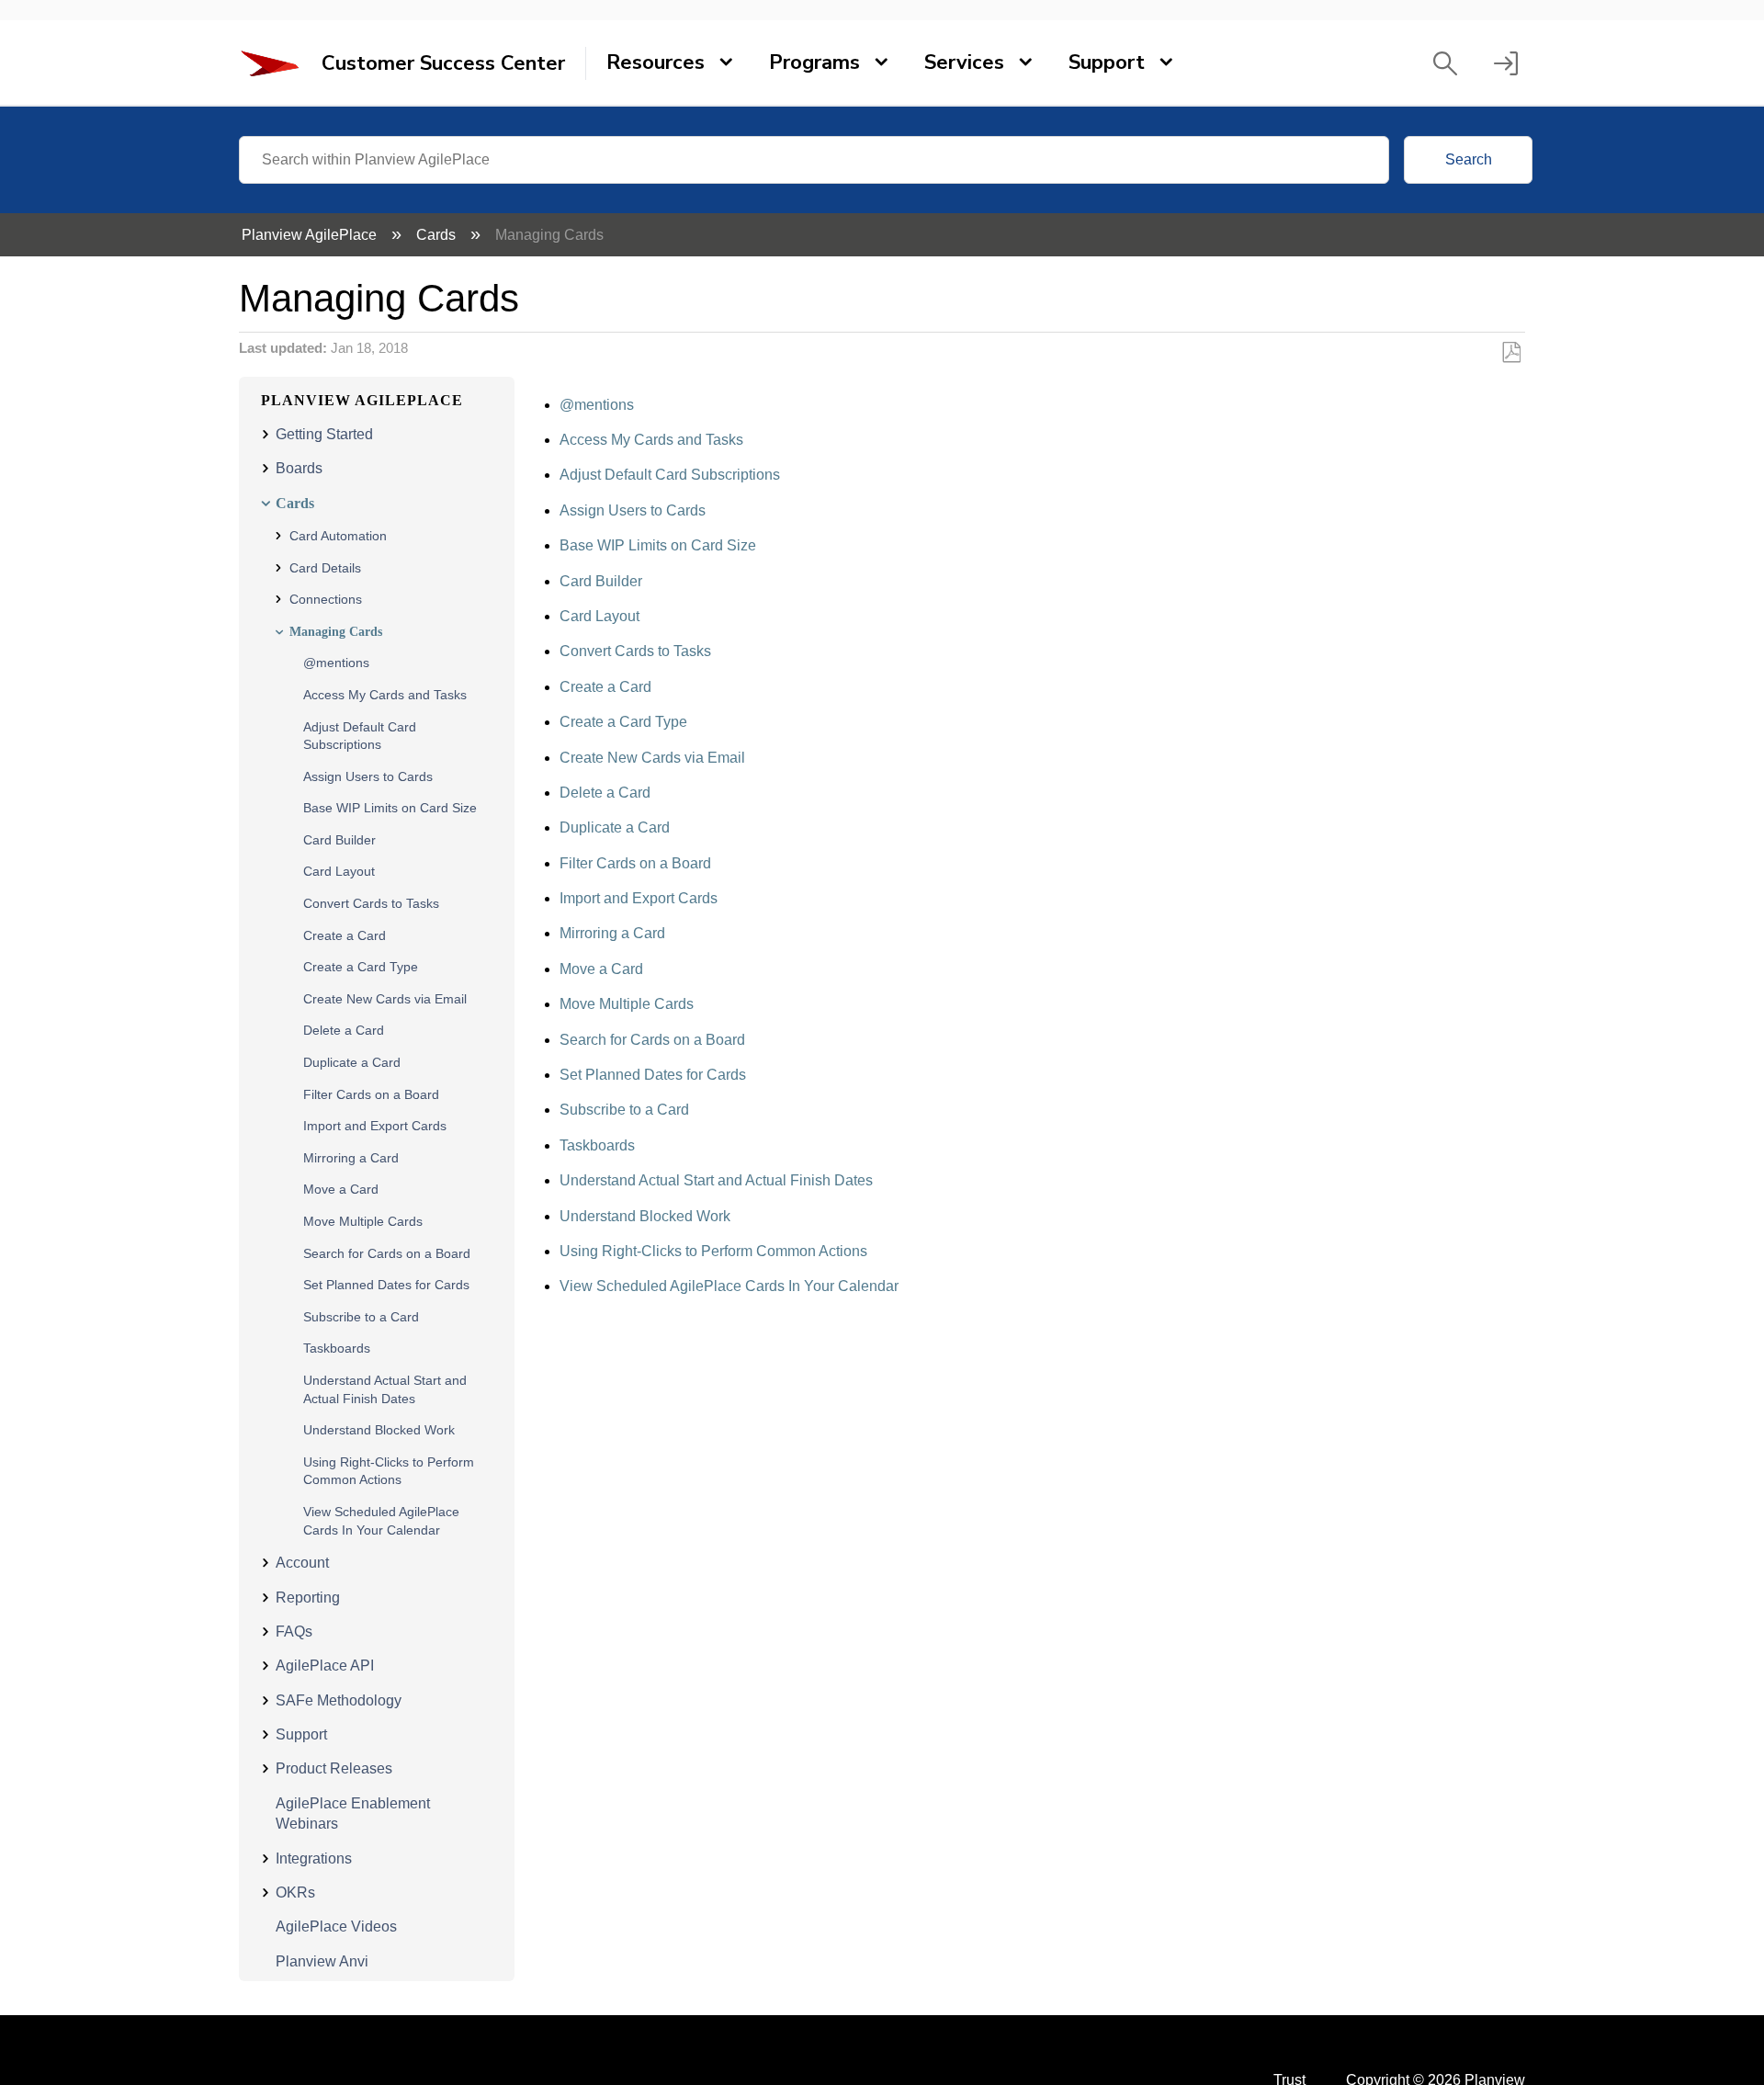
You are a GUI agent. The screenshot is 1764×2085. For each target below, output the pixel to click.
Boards (299, 468)
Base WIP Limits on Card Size (390, 808)
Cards (438, 235)
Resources (656, 62)
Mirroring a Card (351, 1158)
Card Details (325, 568)
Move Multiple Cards (363, 1221)
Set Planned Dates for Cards (386, 1285)
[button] (1445, 63)
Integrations (314, 1858)
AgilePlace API (325, 1666)
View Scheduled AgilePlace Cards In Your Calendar (729, 1286)
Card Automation (338, 536)
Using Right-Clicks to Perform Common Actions (713, 1251)
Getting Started (324, 434)
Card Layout (339, 871)
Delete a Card (344, 1030)
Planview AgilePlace (311, 235)
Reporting (308, 1598)
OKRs (295, 1892)
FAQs (294, 1632)
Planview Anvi (322, 1961)
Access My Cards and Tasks (385, 695)
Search (1469, 159)
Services (964, 62)
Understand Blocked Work (379, 1430)
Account (302, 1563)
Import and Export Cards (375, 1126)
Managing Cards (336, 632)
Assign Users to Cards (368, 776)
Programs (814, 62)
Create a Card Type (361, 967)
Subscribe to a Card (361, 1317)
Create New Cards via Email (385, 999)
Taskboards (337, 1348)
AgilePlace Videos (336, 1926)
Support (1107, 62)
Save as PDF (1511, 353)
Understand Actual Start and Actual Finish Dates (716, 1180)
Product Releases (334, 1768)
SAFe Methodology (339, 1700)
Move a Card (341, 1189)
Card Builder (339, 840)
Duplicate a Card (352, 1062)
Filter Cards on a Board (371, 1094)
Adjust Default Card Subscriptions (670, 475)
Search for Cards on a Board (387, 1253)
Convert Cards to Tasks (371, 903)
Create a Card (345, 935)
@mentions (336, 663)
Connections (326, 599)
